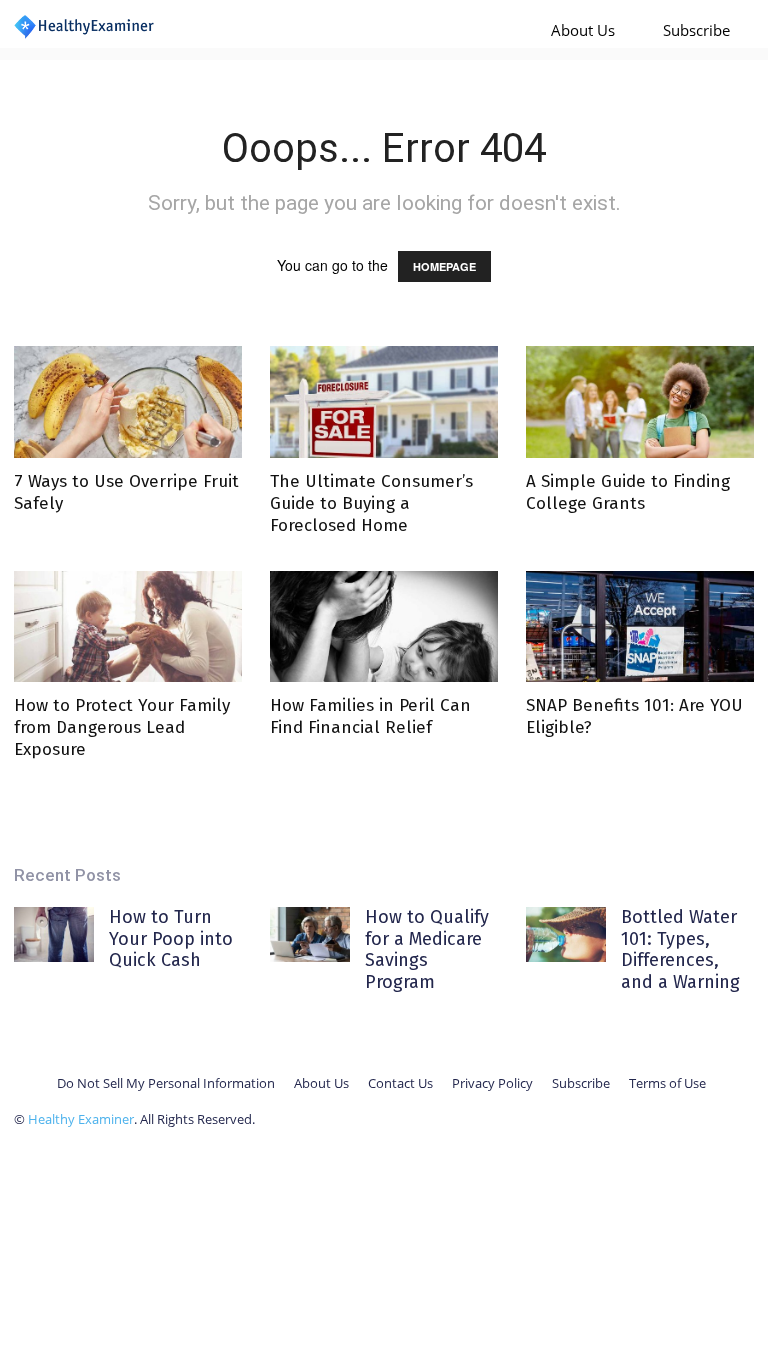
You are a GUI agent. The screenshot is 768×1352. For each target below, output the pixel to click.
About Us (583, 30)
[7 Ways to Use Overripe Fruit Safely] (128, 402)
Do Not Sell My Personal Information (166, 1083)
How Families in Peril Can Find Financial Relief (370, 716)
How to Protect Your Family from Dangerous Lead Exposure (122, 727)
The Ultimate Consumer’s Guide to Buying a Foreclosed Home (371, 503)
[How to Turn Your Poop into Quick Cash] (54, 934)
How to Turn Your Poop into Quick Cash (171, 938)
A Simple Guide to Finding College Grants (628, 492)
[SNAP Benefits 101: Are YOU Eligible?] (640, 627)
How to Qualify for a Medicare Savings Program (427, 949)
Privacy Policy (492, 1083)
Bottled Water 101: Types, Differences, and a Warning (680, 949)
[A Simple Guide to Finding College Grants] (640, 402)
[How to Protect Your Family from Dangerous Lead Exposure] (128, 627)
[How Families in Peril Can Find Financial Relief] (384, 627)
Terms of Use (667, 1083)
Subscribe (696, 30)
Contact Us (400, 1083)
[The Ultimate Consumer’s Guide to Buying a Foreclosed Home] (384, 402)
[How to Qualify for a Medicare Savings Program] (310, 934)
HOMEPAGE (444, 266)
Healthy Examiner (81, 1119)
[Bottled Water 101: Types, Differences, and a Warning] (566, 934)
